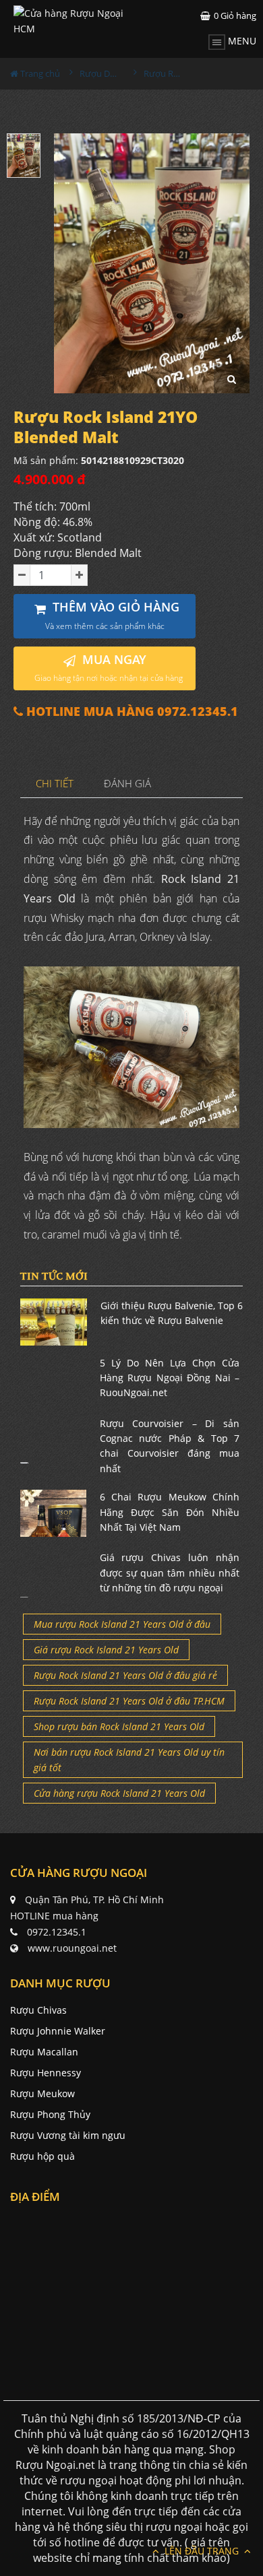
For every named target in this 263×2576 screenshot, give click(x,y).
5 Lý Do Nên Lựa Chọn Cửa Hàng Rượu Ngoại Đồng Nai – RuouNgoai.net (170, 1378)
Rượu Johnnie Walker (58, 2031)
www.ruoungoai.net (72, 1948)
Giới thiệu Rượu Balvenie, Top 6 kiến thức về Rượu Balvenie (172, 1313)
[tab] (55, 784)
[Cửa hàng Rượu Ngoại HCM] (73, 21)
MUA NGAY (109, 668)
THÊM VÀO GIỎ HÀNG (113, 615)
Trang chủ (39, 73)
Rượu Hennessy (46, 2073)
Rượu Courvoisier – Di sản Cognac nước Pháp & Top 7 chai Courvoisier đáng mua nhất (170, 1446)
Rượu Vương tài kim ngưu (68, 2135)
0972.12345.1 (57, 1932)
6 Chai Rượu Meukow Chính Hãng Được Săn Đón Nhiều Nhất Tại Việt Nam (170, 1512)
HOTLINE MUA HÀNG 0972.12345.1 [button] (130, 712)
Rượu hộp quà (42, 2156)
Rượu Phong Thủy (50, 2114)
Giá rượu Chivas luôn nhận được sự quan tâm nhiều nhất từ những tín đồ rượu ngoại (170, 1573)
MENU (241, 41)
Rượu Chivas (38, 2010)
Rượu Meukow (42, 2093)
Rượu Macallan (44, 2052)
